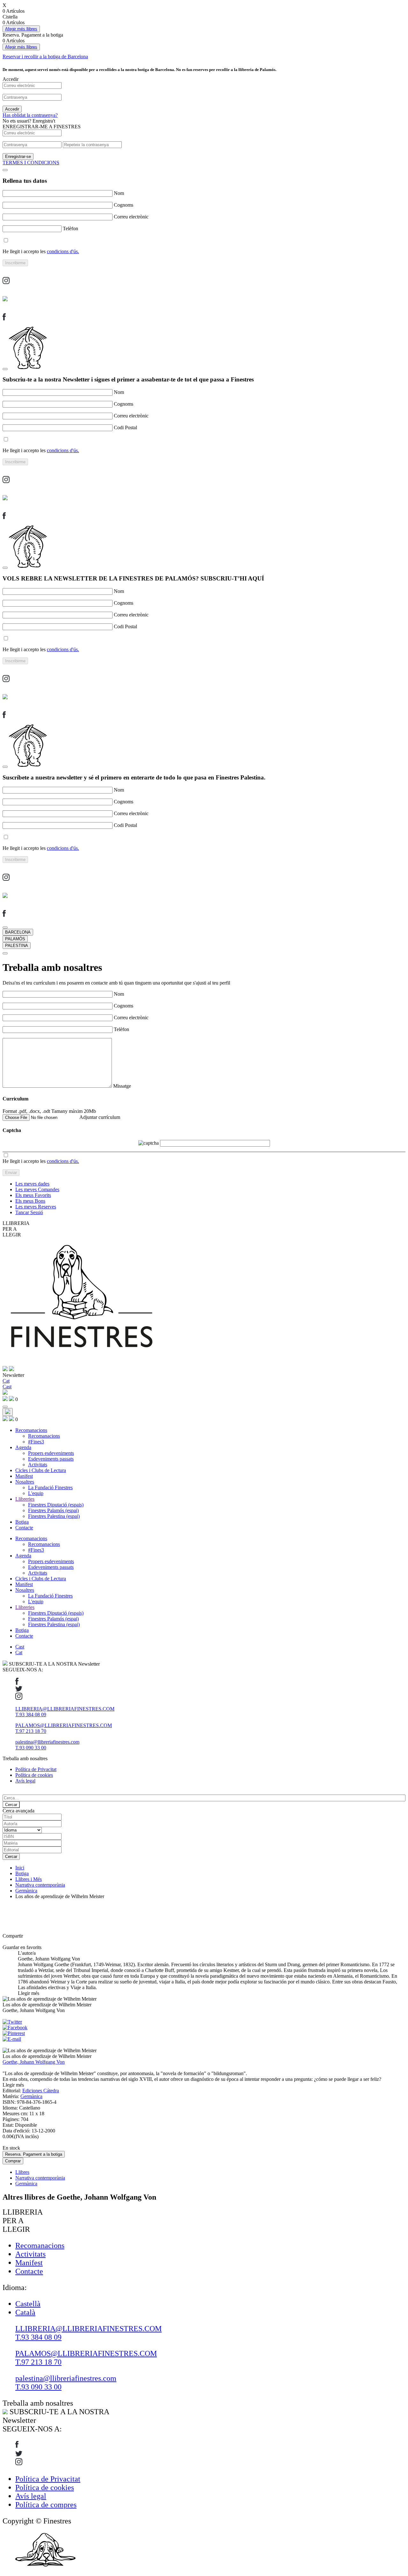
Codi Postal (125, 427)
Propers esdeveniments (51, 1453)
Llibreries (25, 1499)
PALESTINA (17, 946)
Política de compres (46, 2505)
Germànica (26, 1891)
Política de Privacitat (36, 1769)
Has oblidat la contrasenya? (30, 115)
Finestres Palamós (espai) (53, 1510)
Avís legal (25, 1781)
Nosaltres (25, 1482)
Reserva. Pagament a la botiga (34, 2154)
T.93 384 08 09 (31, 1715)
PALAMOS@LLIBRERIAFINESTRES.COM (64, 1725)
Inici (20, 1868)
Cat (19, 1652)
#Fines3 (36, 1442)
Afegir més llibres (21, 29)
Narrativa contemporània (40, 1885)
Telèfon (70, 228)
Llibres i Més (29, 1879)
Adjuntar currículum (100, 1117)
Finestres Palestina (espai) (54, 1516)
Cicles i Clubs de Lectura (41, 1470)
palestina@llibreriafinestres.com (47, 1742)
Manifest (24, 1476)
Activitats (38, 1465)
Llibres (22, 2172)
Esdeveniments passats (51, 1459)
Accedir (12, 109)
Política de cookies (34, 1775)
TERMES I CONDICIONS (31, 163)
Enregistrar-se (18, 157)
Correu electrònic (131, 217)
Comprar (13, 2161)
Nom (119, 193)
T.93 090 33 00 (31, 1748)
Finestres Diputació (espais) (56, 1505)
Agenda (23, 1447)
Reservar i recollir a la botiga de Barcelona (45, 57)
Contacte (24, 1528)
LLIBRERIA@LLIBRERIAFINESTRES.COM (65, 1709)
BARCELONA (18, 932)
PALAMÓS (15, 939)
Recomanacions (31, 1430)
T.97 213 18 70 (31, 1731)
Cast (20, 1647)
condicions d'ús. (63, 251)
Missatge (122, 1086)
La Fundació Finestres (50, 1487)
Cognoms (124, 205)
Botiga (22, 1522)
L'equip (36, 1493)
